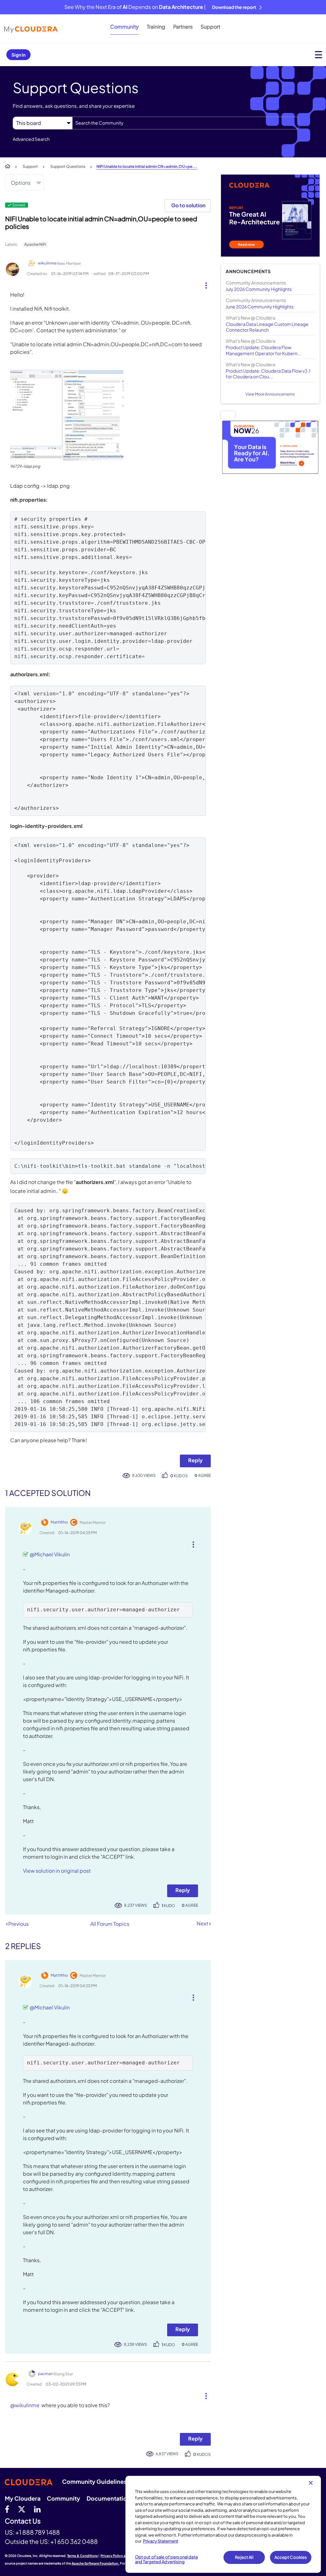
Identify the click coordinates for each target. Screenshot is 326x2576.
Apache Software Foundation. (96, 2563)
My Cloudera (23, 2498)
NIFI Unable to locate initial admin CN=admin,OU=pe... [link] (147, 166)
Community (124, 27)
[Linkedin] (37, 2509)
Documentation (109, 2498)
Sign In (18, 55)
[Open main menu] (319, 55)
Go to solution (188, 205)
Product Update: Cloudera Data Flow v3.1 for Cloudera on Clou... (268, 374)
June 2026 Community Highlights (260, 307)
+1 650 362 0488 (74, 2541)
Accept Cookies (291, 2557)
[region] (223, 2524)
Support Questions (68, 166)
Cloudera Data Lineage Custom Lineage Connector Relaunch (267, 327)
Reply (195, 1460)
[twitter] (22, 2509)
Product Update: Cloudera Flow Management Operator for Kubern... (263, 350)
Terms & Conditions (82, 2556)
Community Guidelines (94, 2481)
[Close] (311, 2483)
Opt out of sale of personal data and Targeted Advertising (166, 2559)
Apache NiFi (35, 244)
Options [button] (21, 183)
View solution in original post (57, 1871)
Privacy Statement (161, 2541)
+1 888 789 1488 (38, 2532)
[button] (204, 284)
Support (210, 27)
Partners (183, 27)
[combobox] (186, 123)
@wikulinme (25, 2405)
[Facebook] (7, 2509)
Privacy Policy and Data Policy (124, 2556)
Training (156, 27)
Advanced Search (31, 139)
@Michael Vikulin (50, 1554)
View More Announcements (270, 394)
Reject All (244, 2557)
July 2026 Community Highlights (259, 289)
